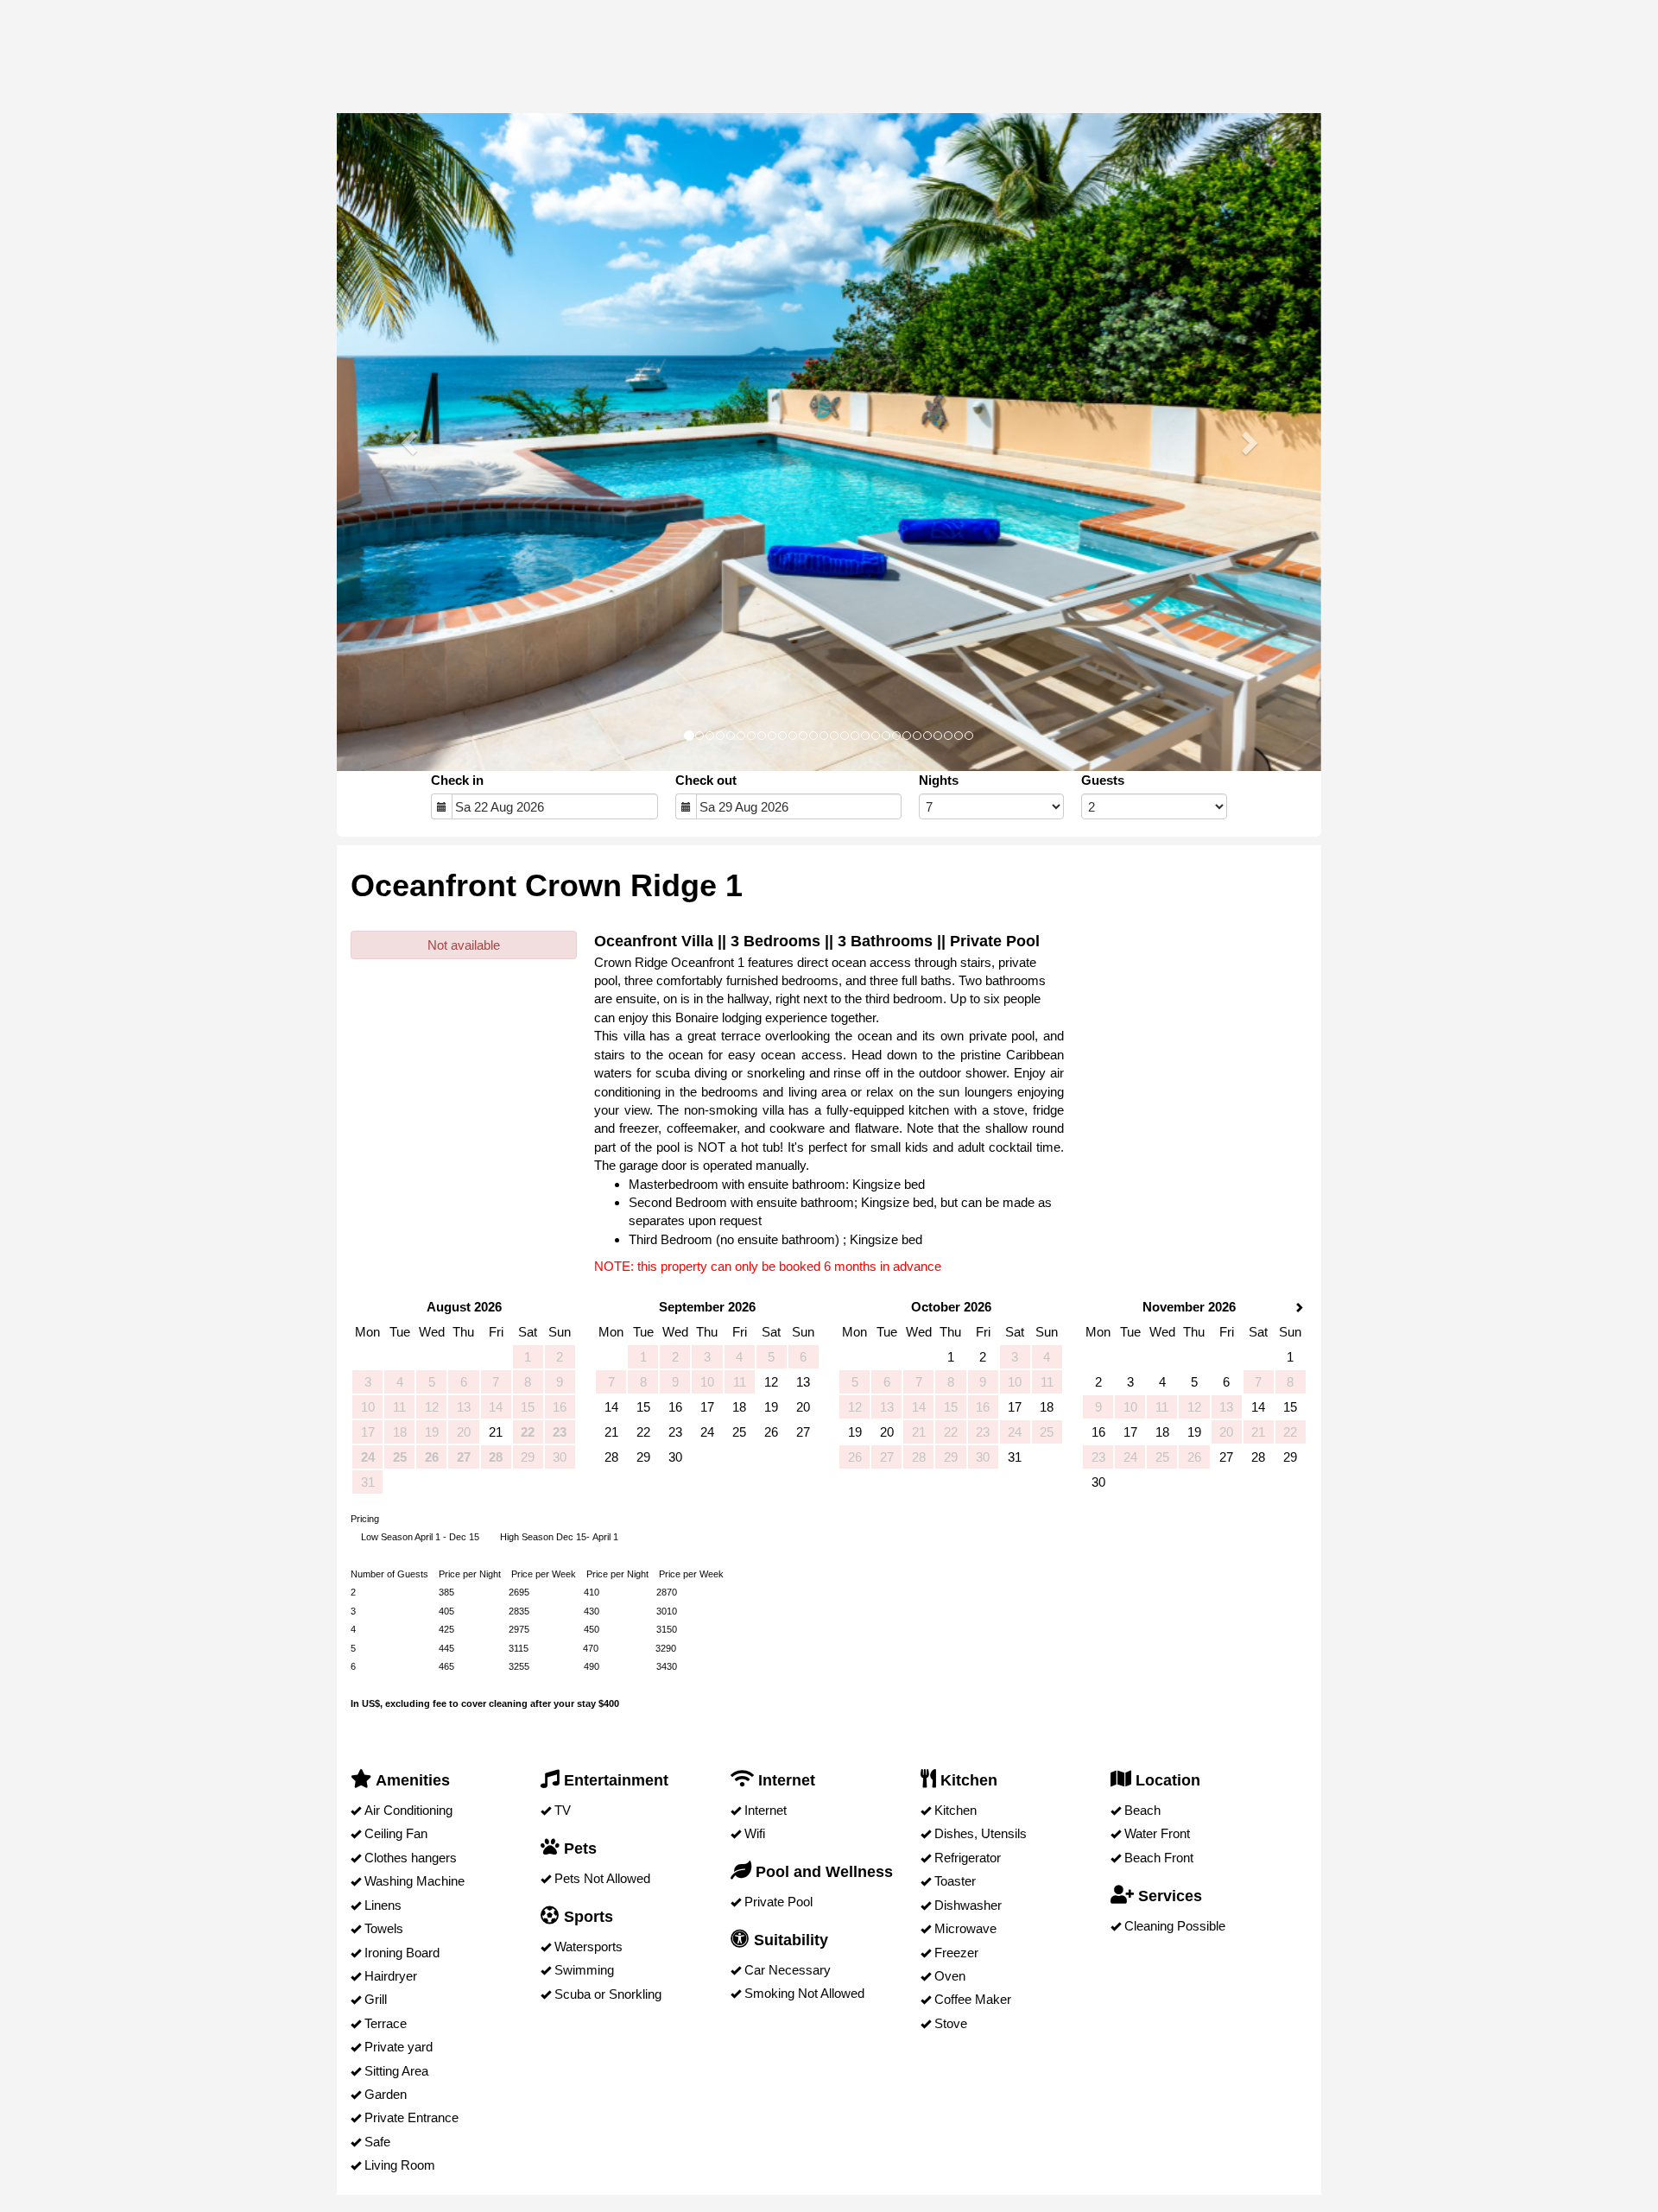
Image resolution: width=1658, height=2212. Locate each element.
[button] (411, 442)
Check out (706, 780)
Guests (1103, 780)
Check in (457, 780)
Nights (939, 780)
